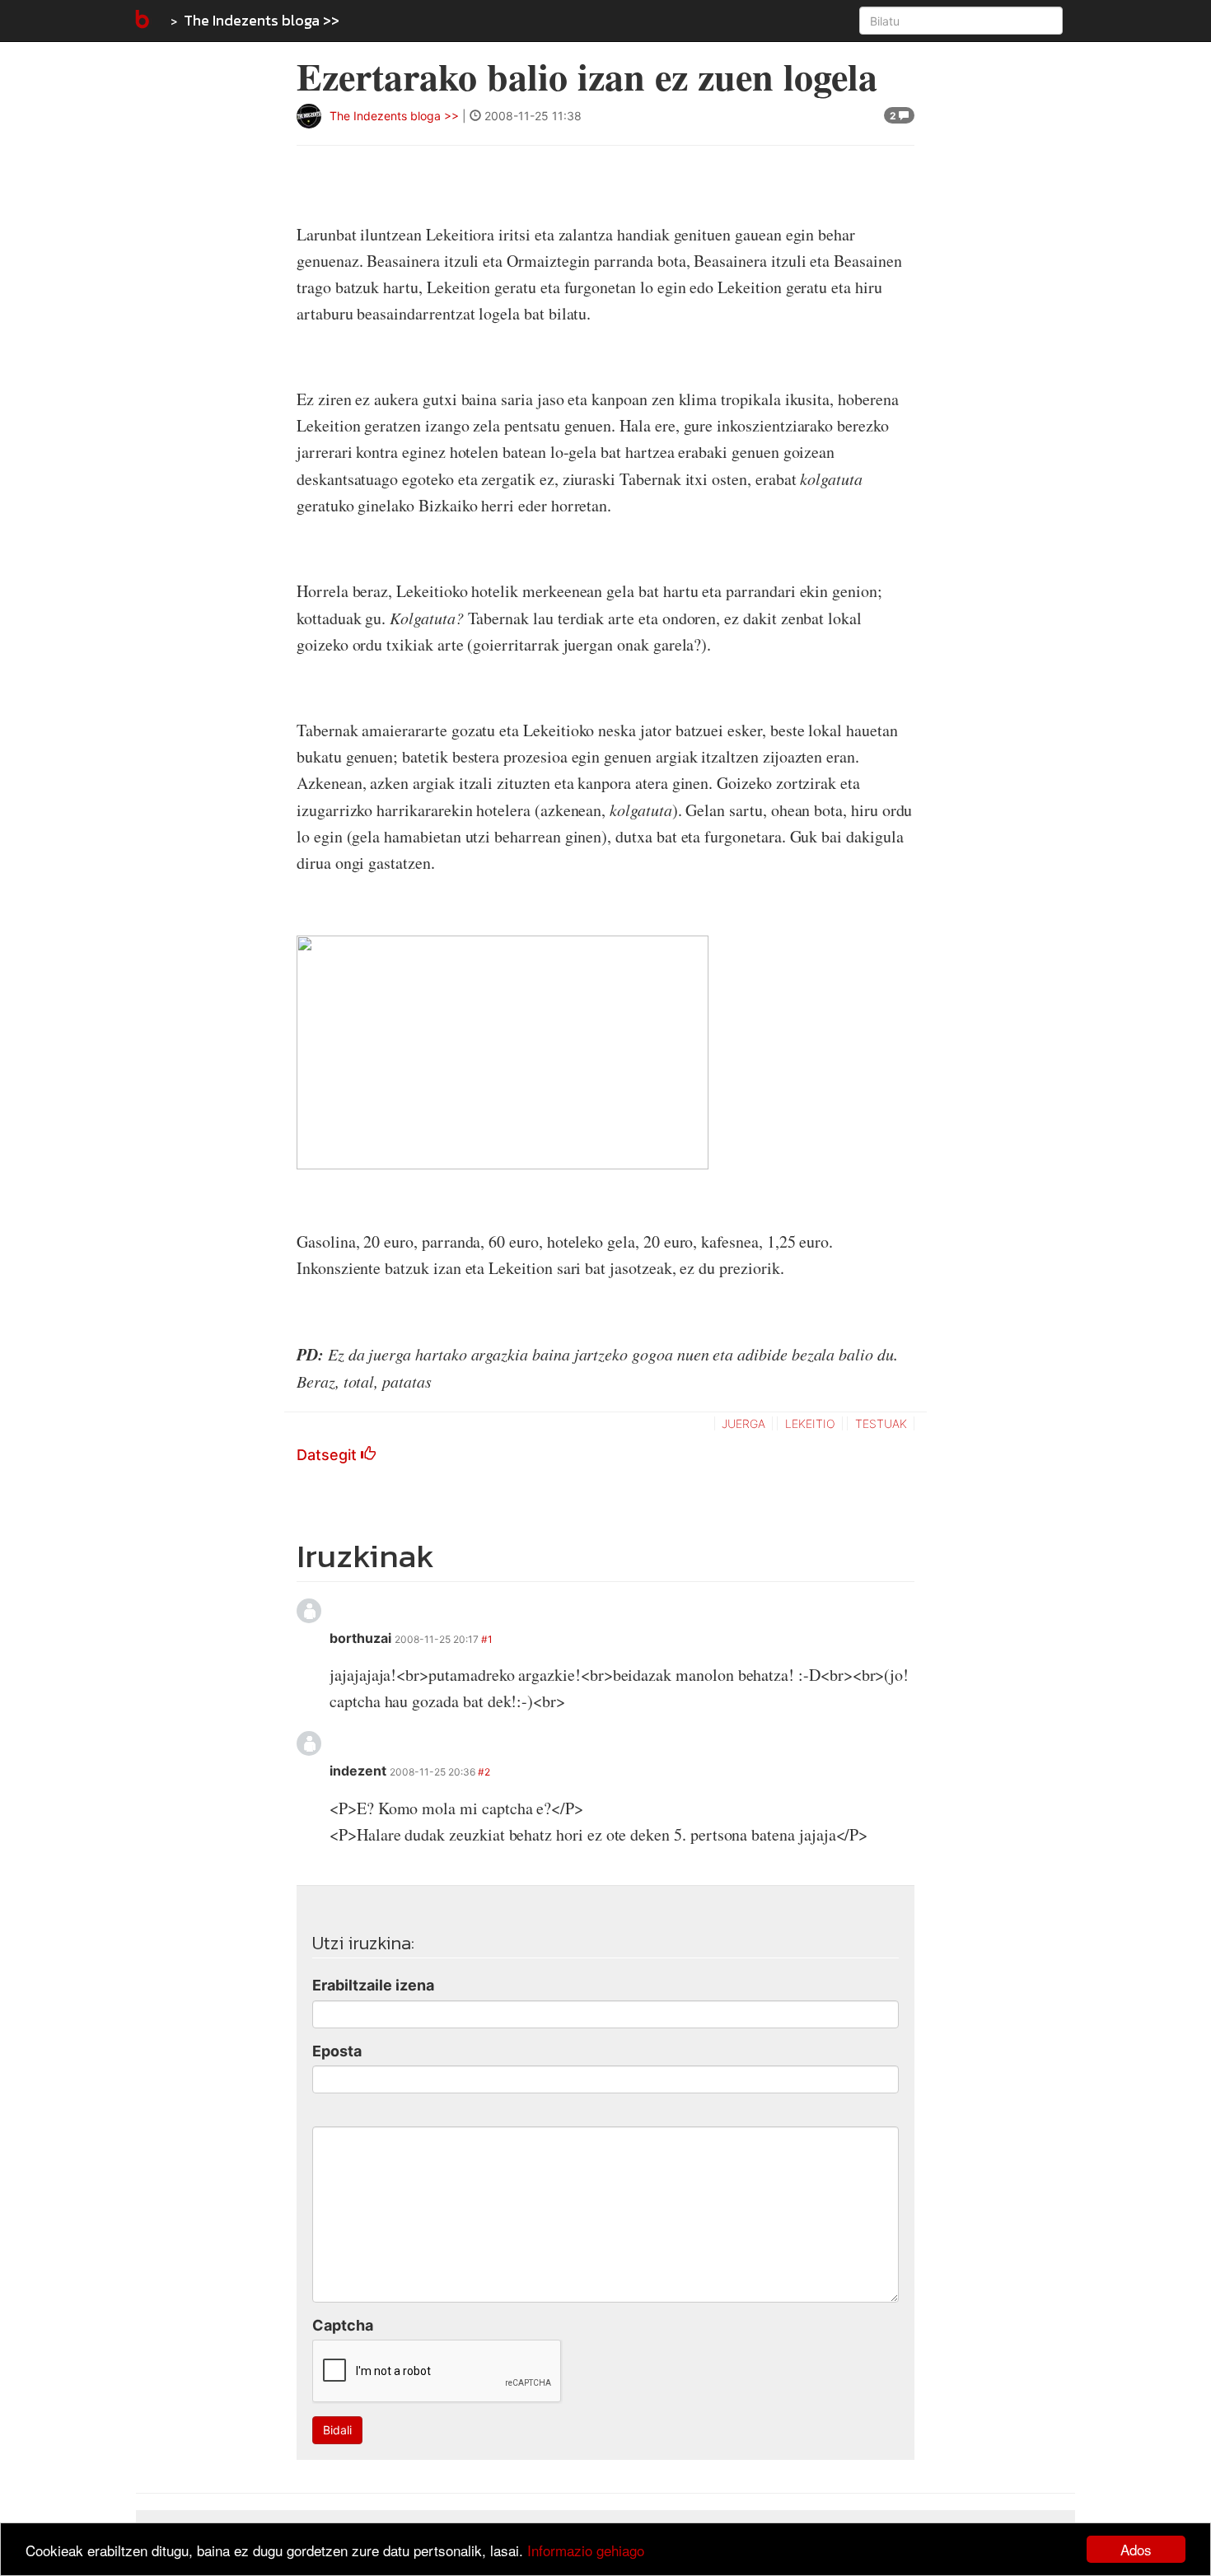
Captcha (343, 2325)
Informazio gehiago (586, 2550)
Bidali (337, 2430)
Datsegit (329, 1455)
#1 (487, 1639)
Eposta (337, 2051)
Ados (1136, 2549)
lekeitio (810, 1423)
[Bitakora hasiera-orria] (141, 21)
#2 (484, 1772)
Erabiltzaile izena (373, 1985)
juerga (743, 1423)
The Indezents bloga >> (262, 20)
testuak (881, 1423)
